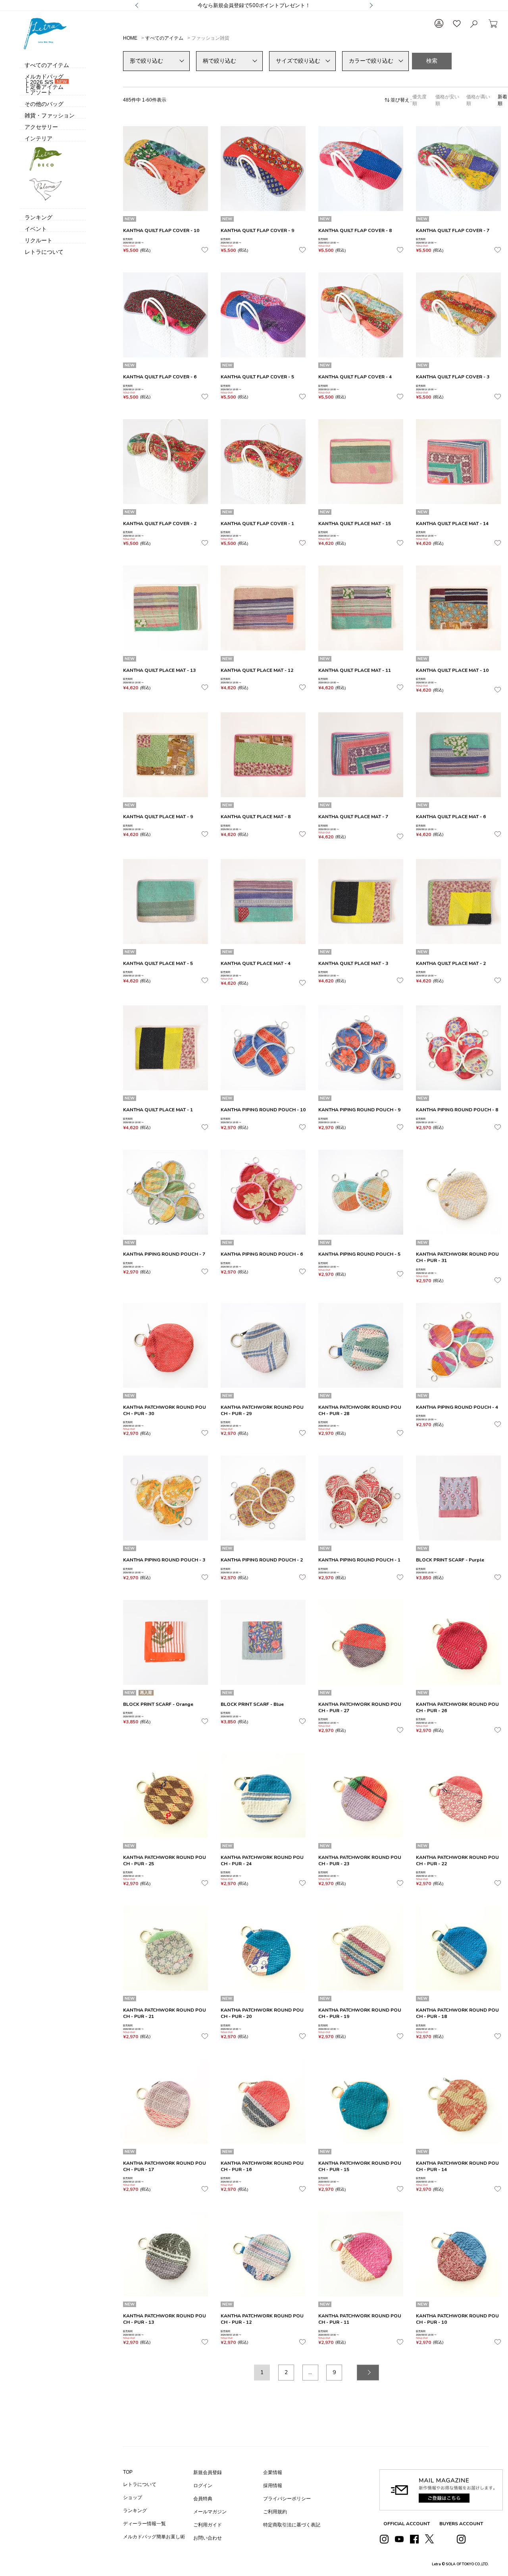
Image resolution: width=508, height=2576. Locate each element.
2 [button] (286, 2372)
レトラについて (140, 2484)
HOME (130, 38)
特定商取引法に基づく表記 (292, 2525)
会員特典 (203, 2499)
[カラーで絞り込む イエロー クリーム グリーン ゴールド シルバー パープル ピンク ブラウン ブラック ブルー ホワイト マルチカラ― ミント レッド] (375, 61)
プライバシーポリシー (287, 2499)
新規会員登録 (208, 2472)
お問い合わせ (208, 2538)
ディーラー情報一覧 (144, 2524)
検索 (432, 61)
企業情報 (273, 2472)
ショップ (133, 2497)
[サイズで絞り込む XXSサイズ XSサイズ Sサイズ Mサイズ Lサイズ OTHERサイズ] (302, 61)
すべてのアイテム (164, 38)
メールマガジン (210, 2512)
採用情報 (273, 2486)
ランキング (135, 2511)
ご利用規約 (275, 2512)
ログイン (203, 2486)
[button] (368, 2373)
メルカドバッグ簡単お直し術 (154, 2537)
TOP (128, 2472)
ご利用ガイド (208, 2525)
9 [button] (334, 2372)
